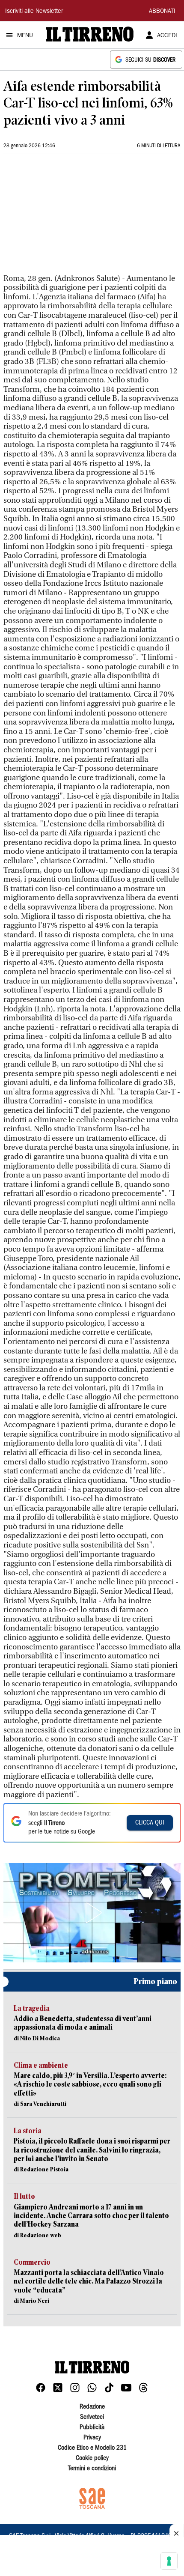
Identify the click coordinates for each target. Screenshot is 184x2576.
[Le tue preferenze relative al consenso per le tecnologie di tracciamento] (169, 2561)
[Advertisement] (68, 217)
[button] (92, 1913)
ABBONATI (162, 12)
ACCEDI (167, 36)
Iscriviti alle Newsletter (34, 12)
